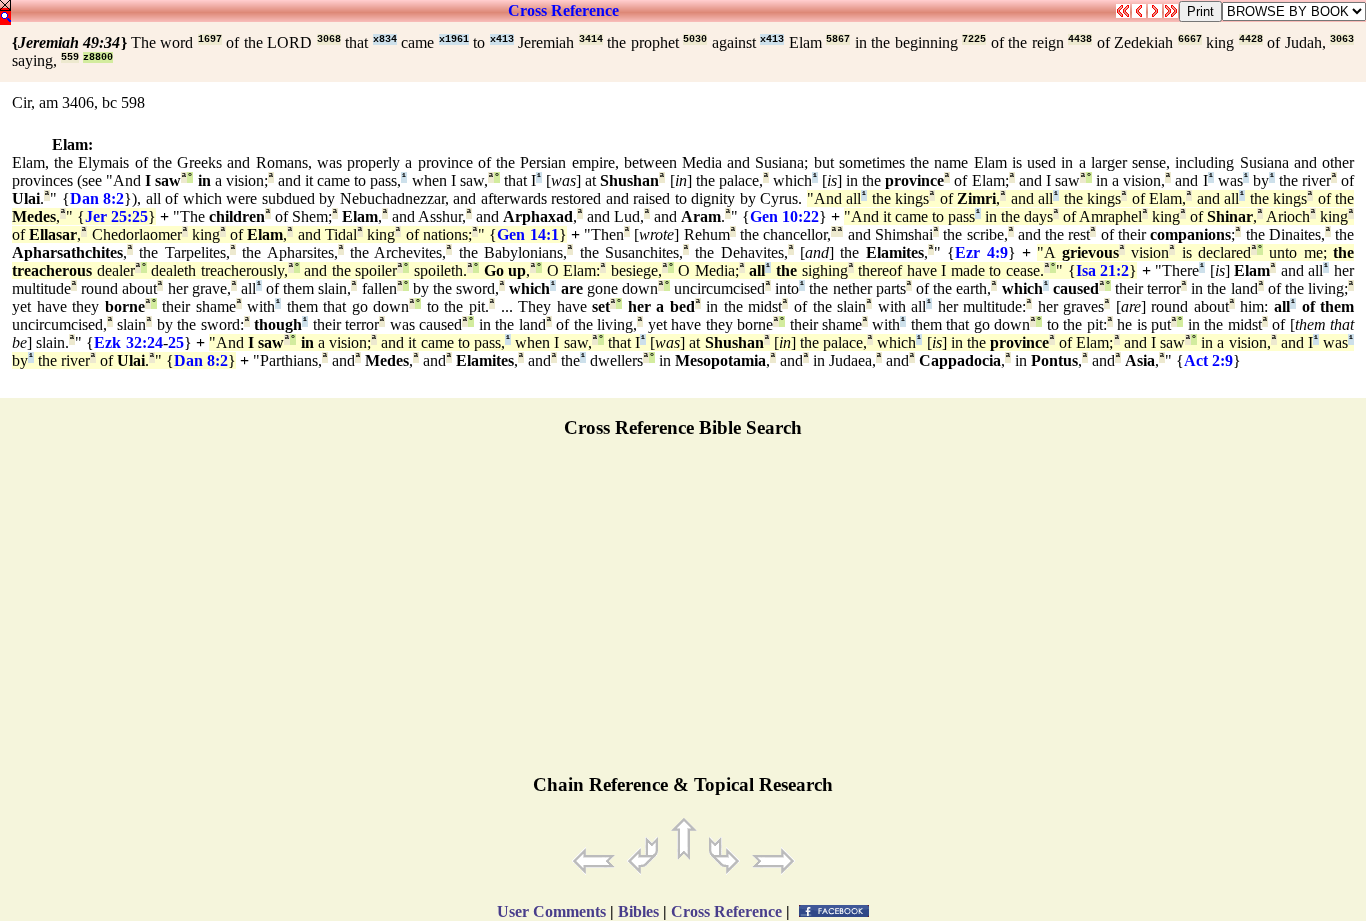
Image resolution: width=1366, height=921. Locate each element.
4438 (1080, 39)
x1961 (454, 39)
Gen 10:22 (784, 216)
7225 (974, 39)
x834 (385, 39)
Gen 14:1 (527, 234)
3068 (329, 39)
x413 (502, 39)
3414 (591, 39)
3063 (1342, 39)
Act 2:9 (1208, 360)
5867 (838, 39)
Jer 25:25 (116, 216)
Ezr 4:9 (981, 252)
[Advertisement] (683, 615)
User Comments (551, 911)
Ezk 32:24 (128, 342)
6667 (1190, 39)
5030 (695, 39)
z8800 (98, 57)
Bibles (638, 911)
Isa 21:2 (1103, 270)
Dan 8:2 (97, 198)
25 (176, 342)
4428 (1251, 39)
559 (70, 57)
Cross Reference (563, 10)
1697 (210, 39)
